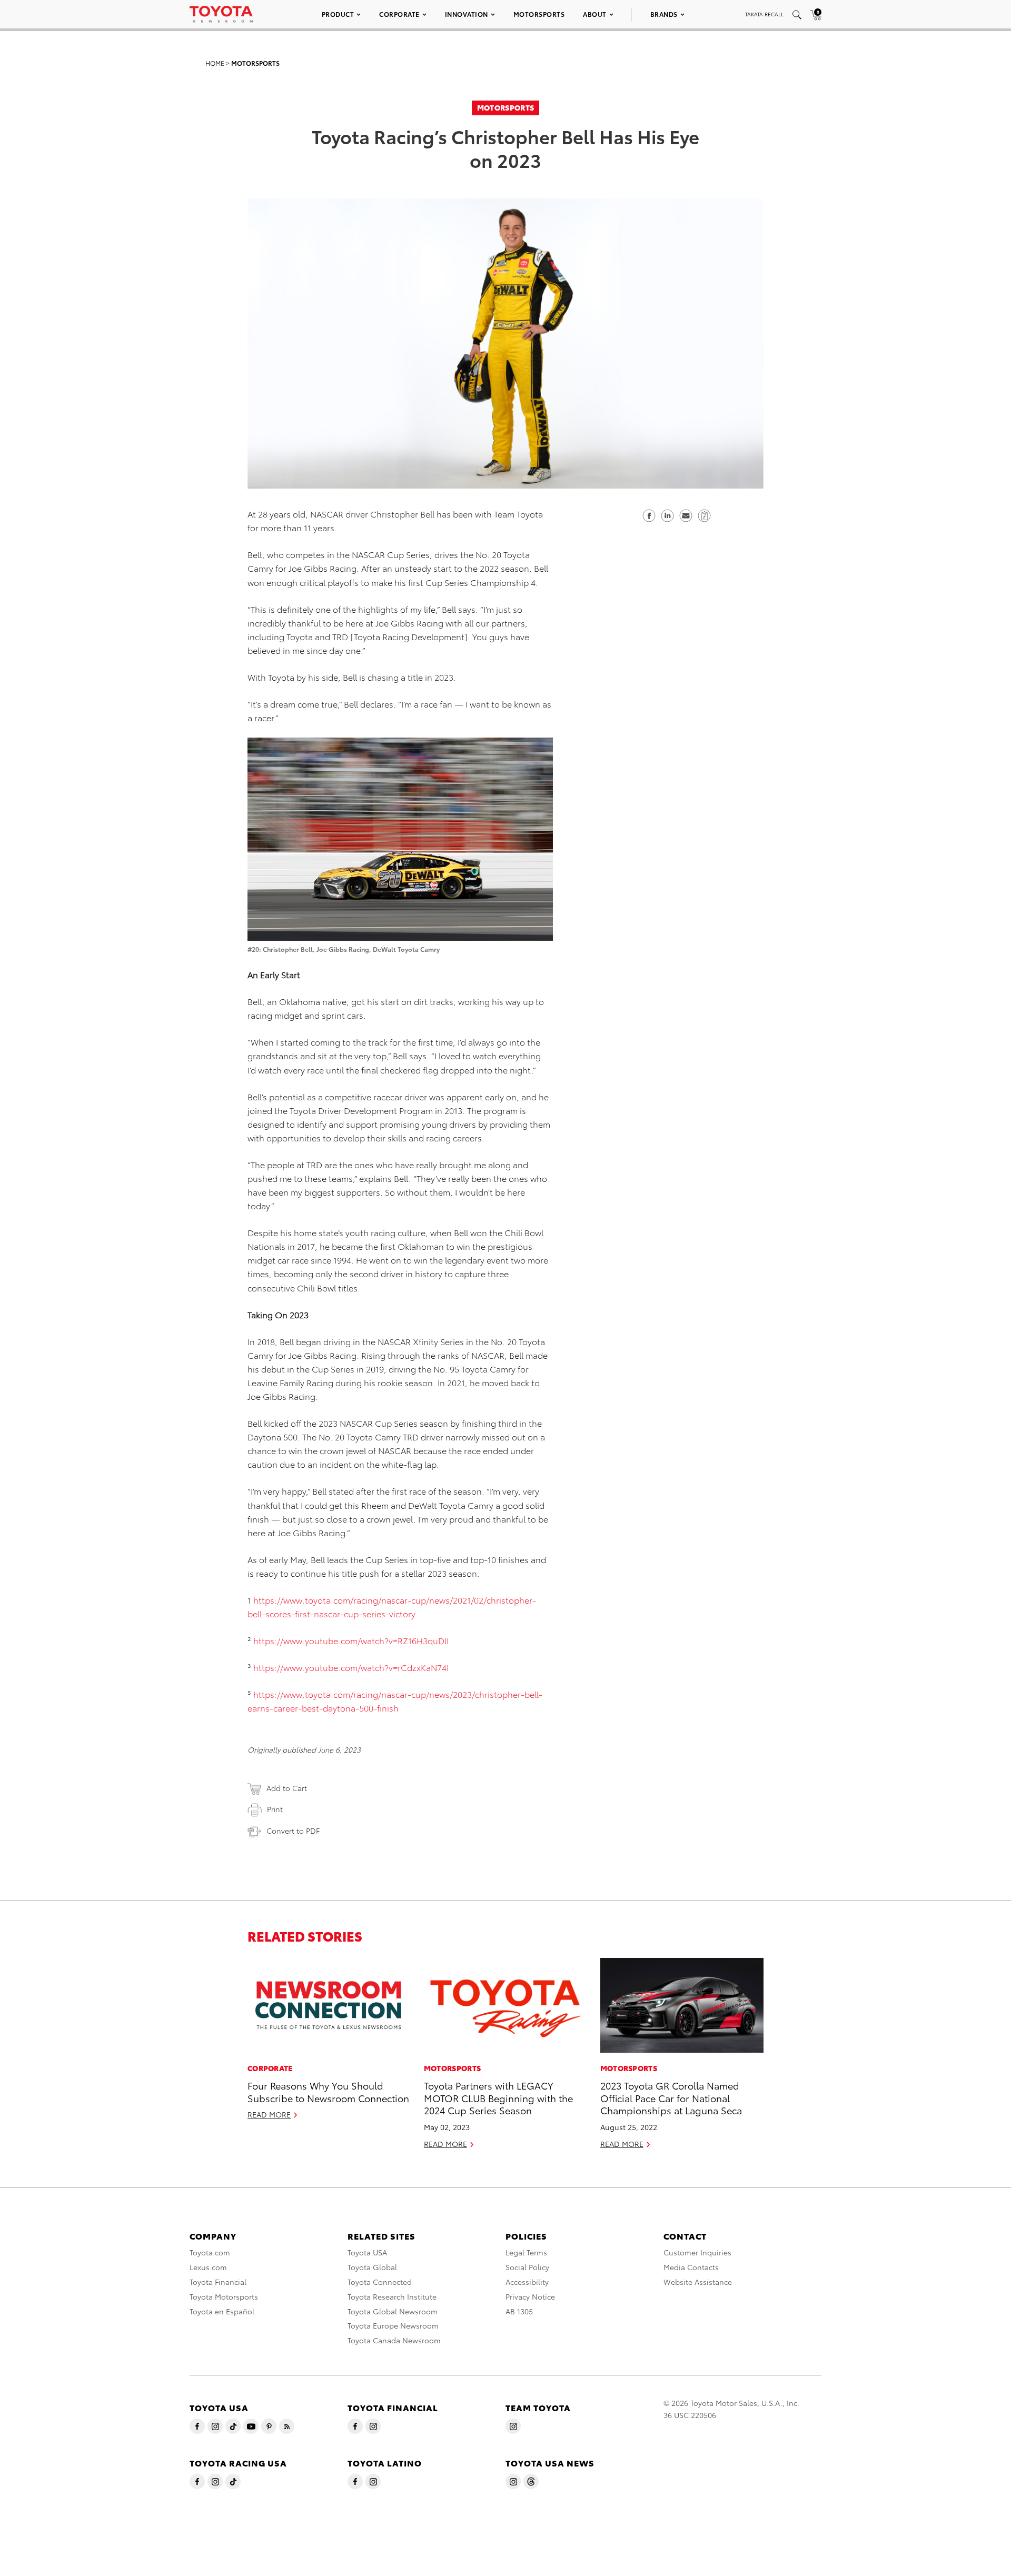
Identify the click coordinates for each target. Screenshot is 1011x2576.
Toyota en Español (222, 2311)
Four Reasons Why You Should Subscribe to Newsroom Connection (328, 2091)
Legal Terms (526, 2252)
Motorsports (539, 14)
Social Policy (527, 2267)
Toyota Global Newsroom (393, 2311)
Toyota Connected (380, 2282)
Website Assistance (698, 2282)
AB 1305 (519, 2311)
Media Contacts (691, 2267)
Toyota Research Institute (392, 2296)
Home (215, 63)
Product (338, 14)
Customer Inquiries (697, 2252)
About (595, 14)
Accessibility (527, 2282)
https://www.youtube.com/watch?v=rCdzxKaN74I (351, 1667)
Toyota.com (210, 2252)
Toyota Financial (218, 2282)
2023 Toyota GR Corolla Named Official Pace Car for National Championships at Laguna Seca (671, 2097)
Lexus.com (208, 2267)
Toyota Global (372, 2267)
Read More (269, 2114)
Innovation (467, 14)
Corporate (399, 14)
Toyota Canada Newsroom (394, 2340)
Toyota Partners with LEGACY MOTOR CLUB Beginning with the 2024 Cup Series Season (498, 2097)
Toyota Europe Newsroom (393, 2325)
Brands (664, 14)
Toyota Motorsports (224, 2296)
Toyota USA (367, 2252)
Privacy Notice (530, 2296)
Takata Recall (764, 14)
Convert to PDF (293, 1831)
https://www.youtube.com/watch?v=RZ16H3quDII (351, 1640)
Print (275, 1809)
